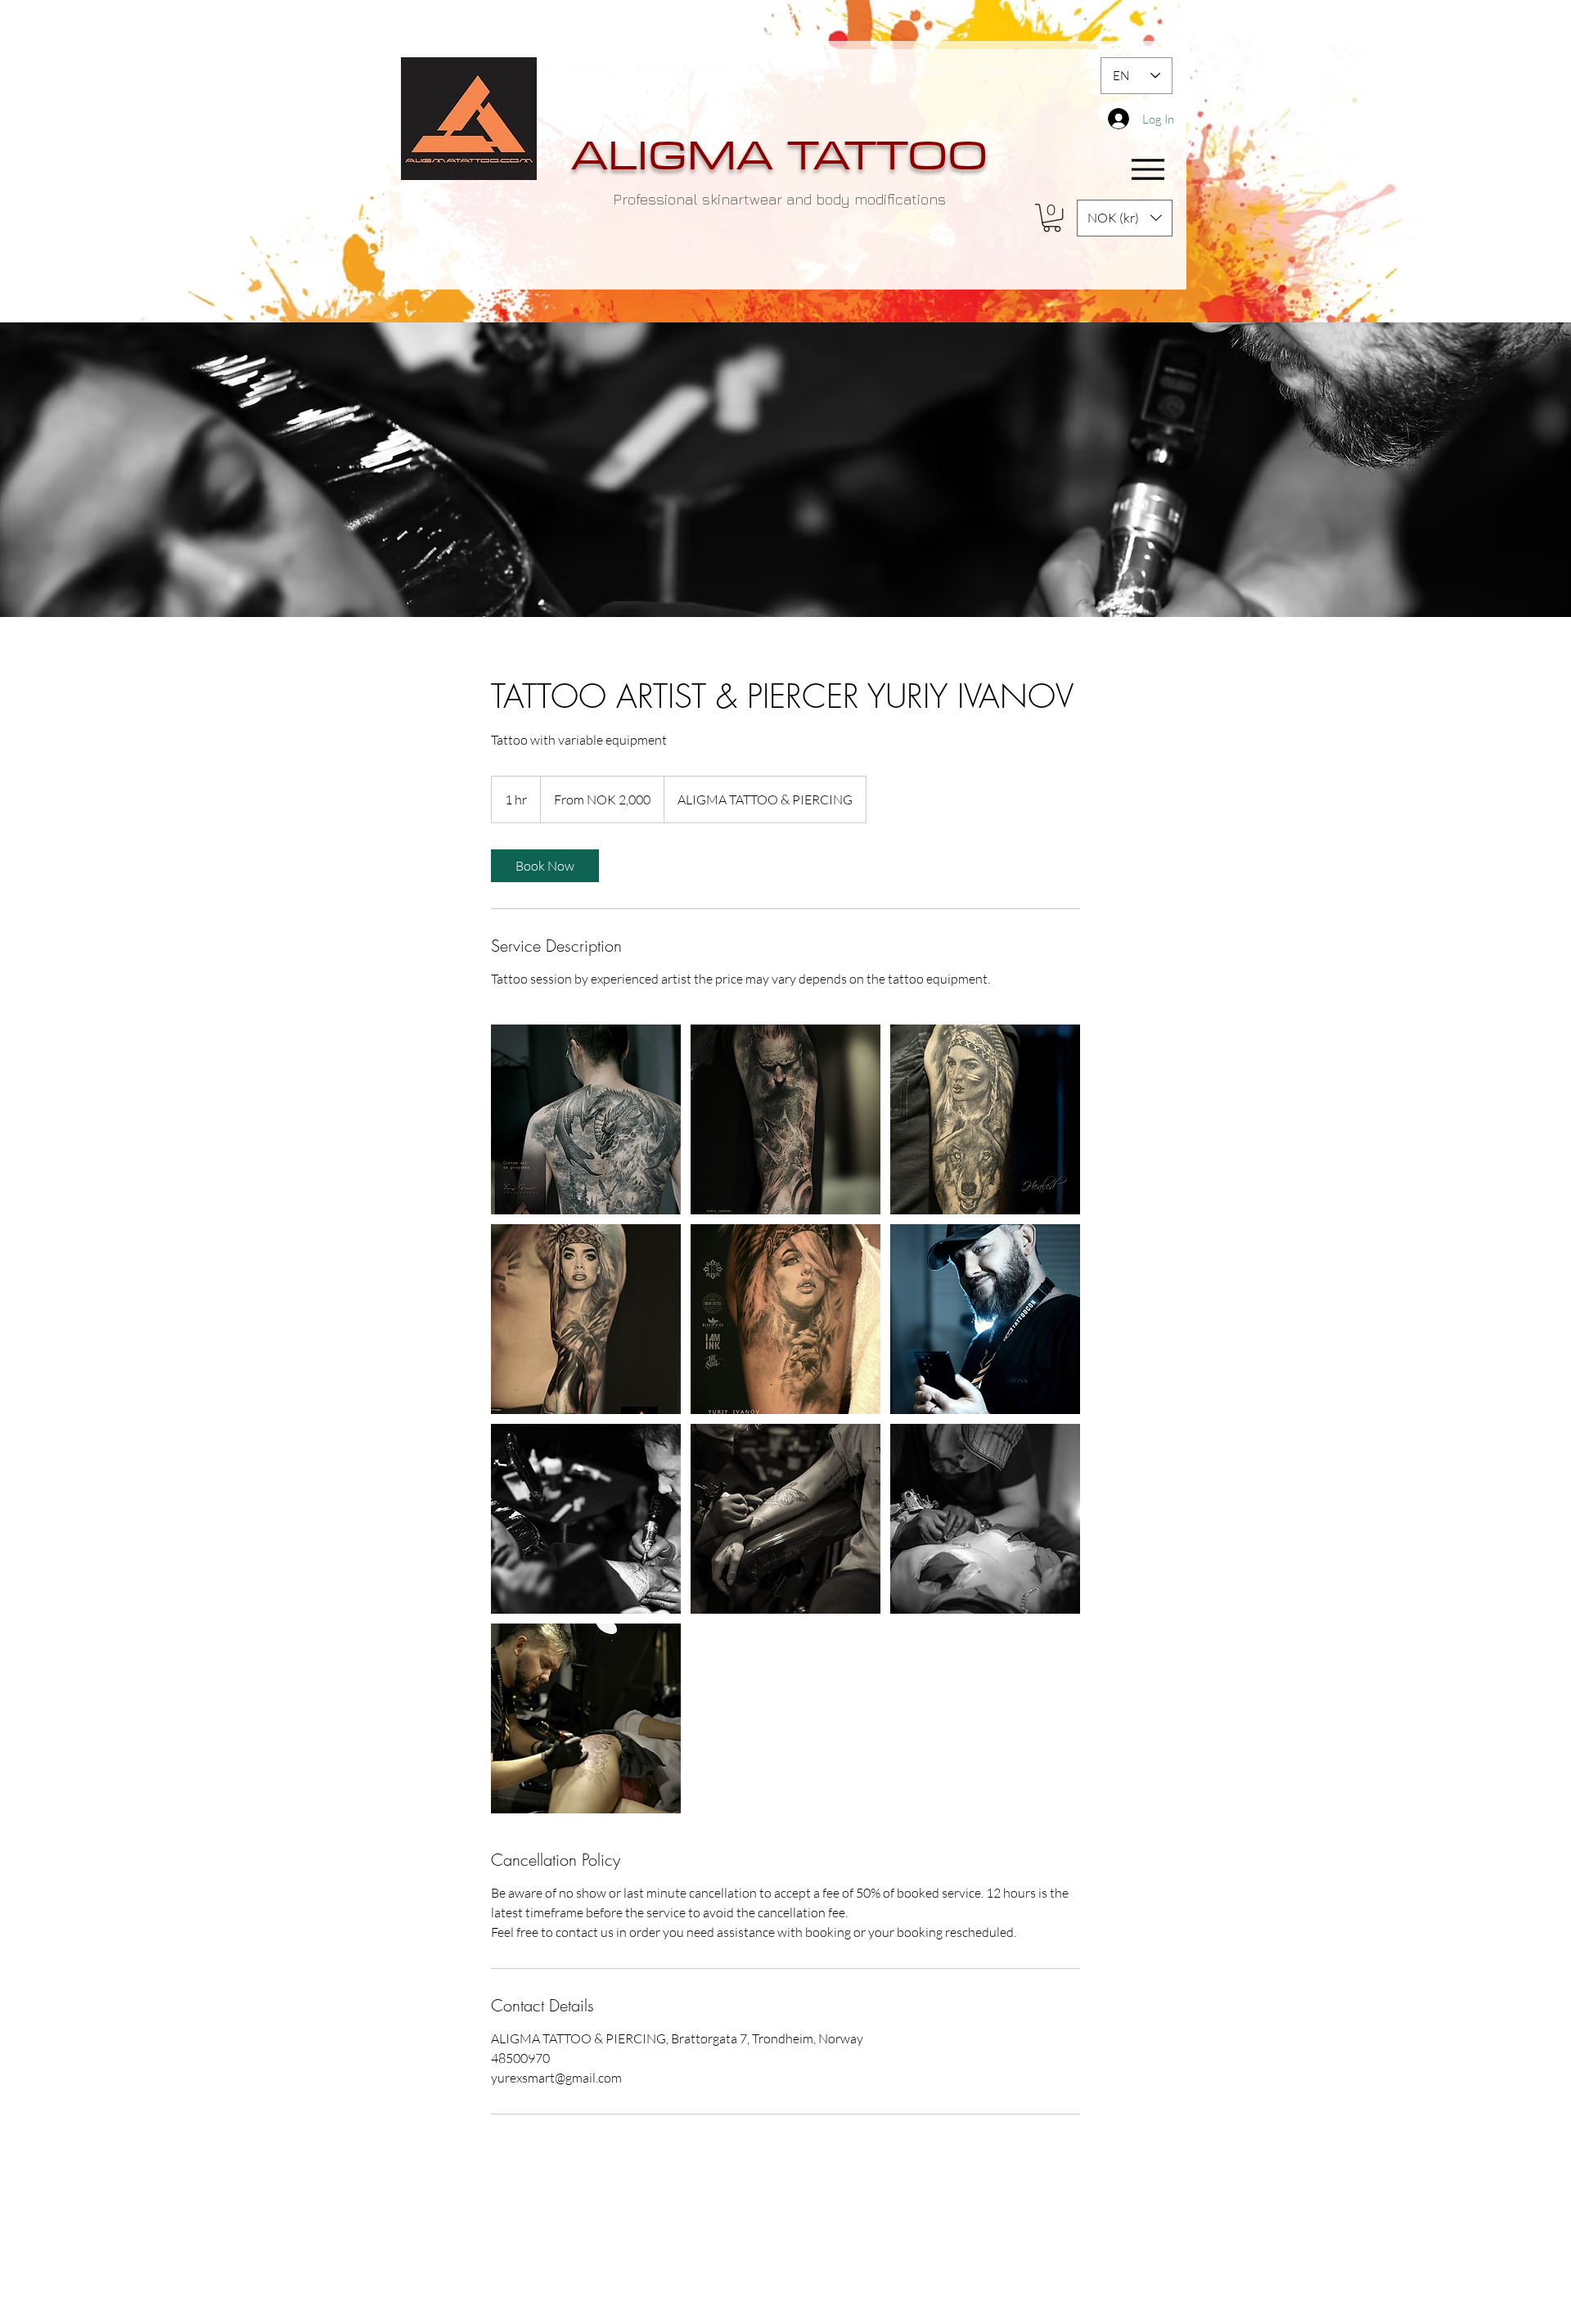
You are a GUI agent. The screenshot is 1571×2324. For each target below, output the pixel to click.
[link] (545, 866)
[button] (1052, 218)
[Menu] (1148, 170)
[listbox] (1125, 218)
